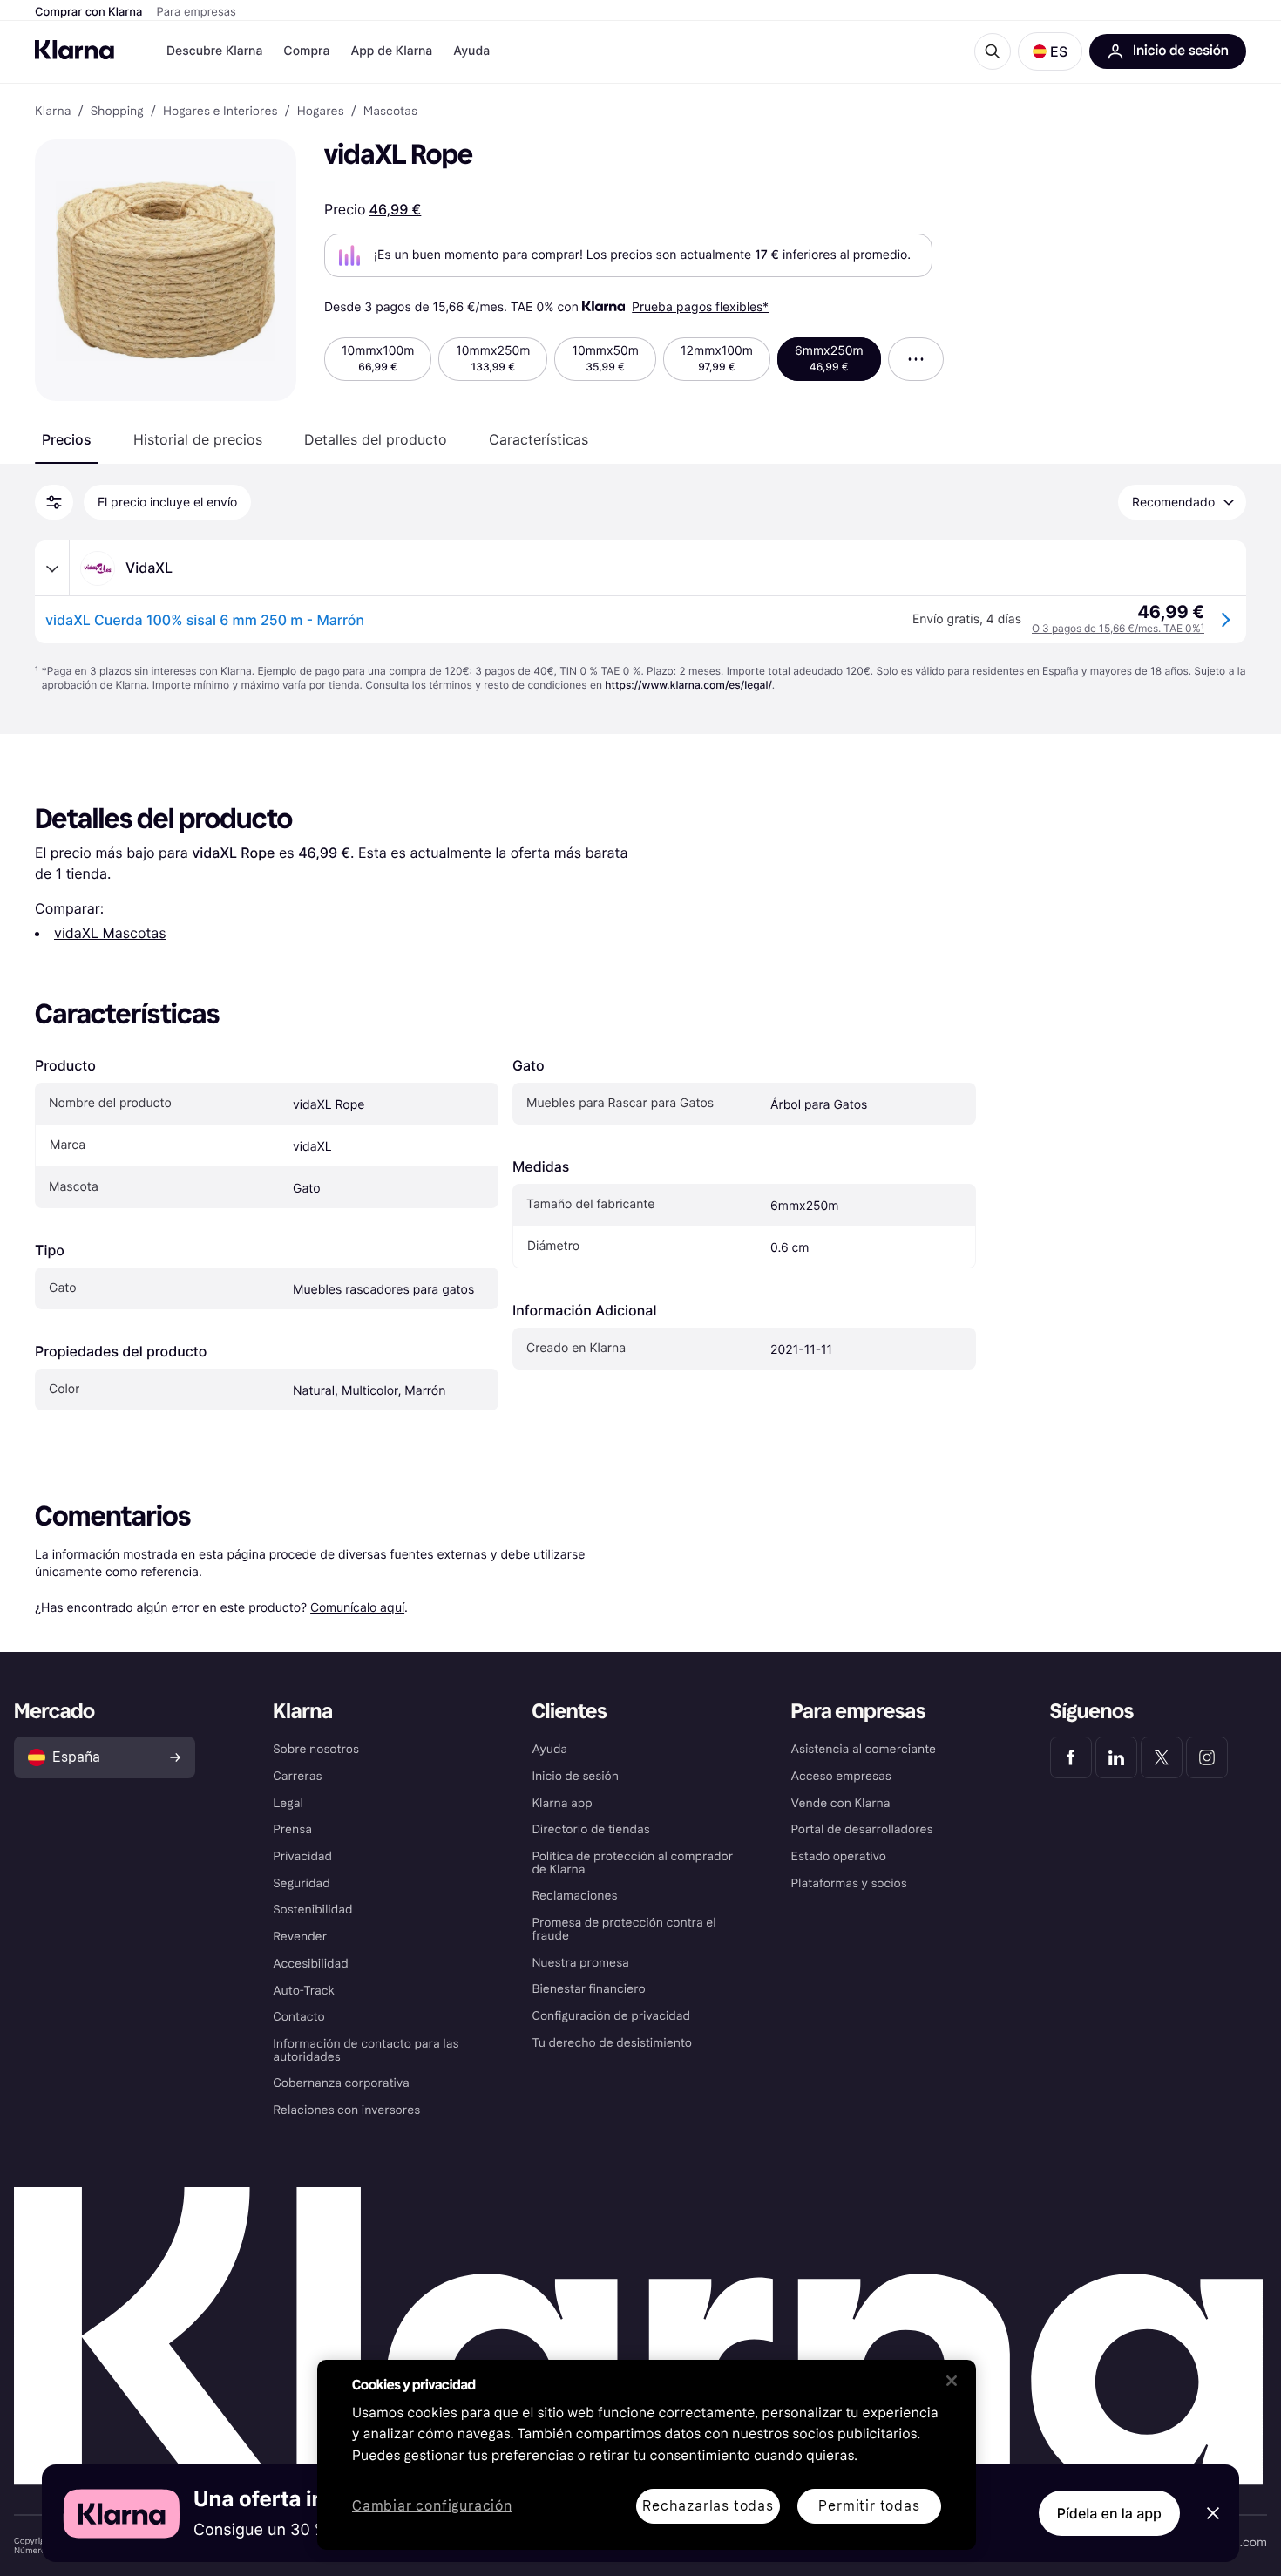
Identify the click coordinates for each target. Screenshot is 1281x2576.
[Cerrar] (952, 2381)
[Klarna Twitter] (1162, 1757)
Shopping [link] (117, 112)
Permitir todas (869, 2506)
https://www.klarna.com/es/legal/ (688, 685)
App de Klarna (391, 51)
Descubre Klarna (214, 51)
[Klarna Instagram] (1207, 1757)
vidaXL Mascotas (110, 933)
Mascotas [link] (390, 112)
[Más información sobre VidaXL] (52, 568)
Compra (306, 51)
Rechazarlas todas (708, 2506)
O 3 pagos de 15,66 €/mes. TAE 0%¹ (1118, 628)
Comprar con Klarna (89, 12)
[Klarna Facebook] (1071, 1757)
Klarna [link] (53, 112)
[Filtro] (54, 502)
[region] (647, 2455)
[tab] (67, 439)
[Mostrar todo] (916, 359)
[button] (1050, 51)
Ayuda (471, 51)
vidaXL (312, 1147)
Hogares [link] (321, 112)
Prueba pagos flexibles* (700, 306)
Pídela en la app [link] (1109, 2513)
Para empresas (197, 12)
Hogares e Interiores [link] (220, 112)
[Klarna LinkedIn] (1116, 1757)
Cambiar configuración (432, 2507)
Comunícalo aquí (357, 1607)
